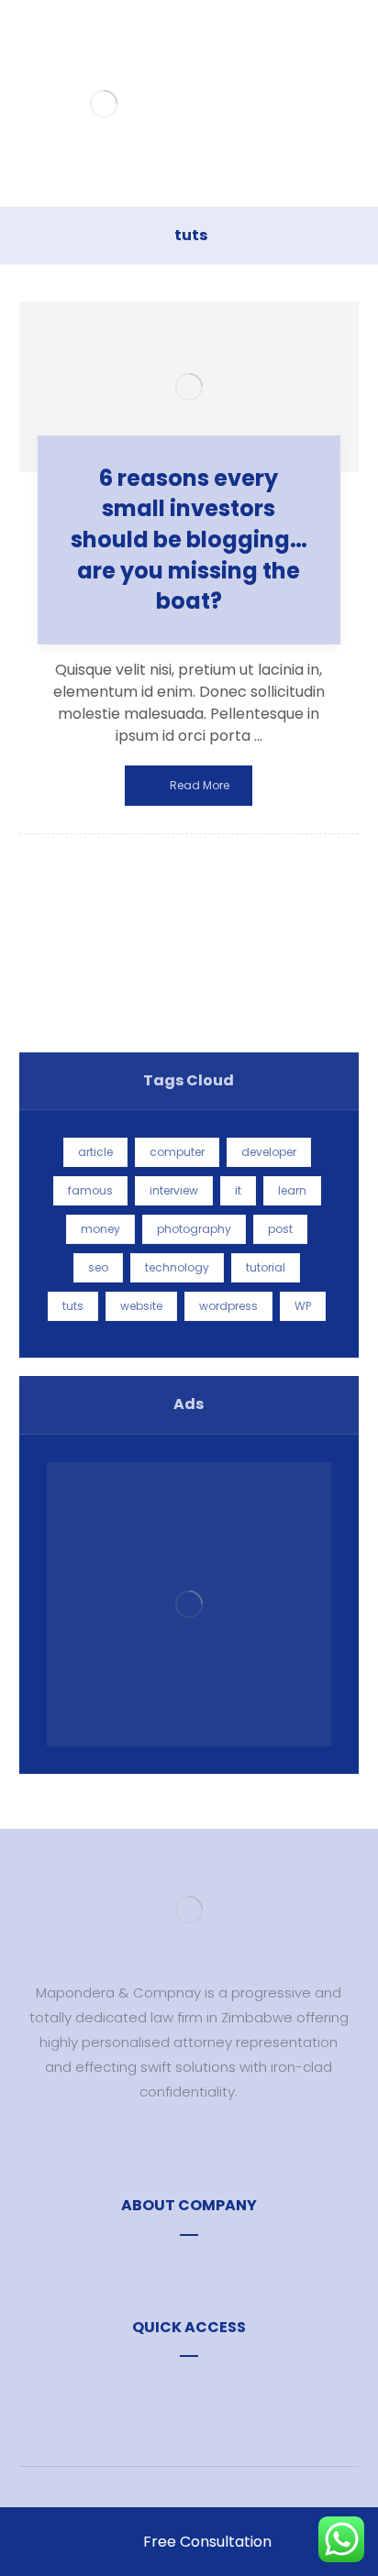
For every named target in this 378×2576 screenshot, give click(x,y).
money (100, 1229)
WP (303, 1306)
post (280, 1229)
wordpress (228, 1306)
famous (90, 1190)
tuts (73, 1306)
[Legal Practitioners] (104, 103)
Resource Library (200, 2267)
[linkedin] (217, 2145)
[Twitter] (189, 2145)
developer (269, 1152)
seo (98, 1267)
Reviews (199, 2388)
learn (292, 1190)
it (238, 1190)
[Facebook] (161, 2145)
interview (174, 1190)
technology (177, 1267)
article (95, 1152)
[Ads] (189, 1605)
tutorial (266, 1267)
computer (177, 1152)
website (141, 1306)
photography (194, 1229)
